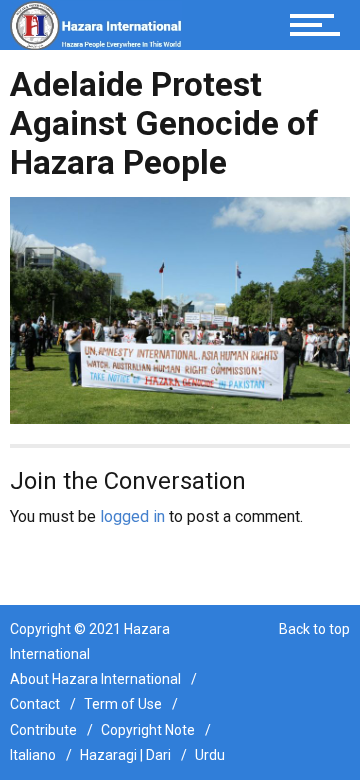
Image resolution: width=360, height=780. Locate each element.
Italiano (33, 755)
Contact (35, 704)
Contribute (43, 730)
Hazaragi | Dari (125, 755)
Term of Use (123, 704)
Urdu (210, 755)
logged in (132, 516)
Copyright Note (148, 730)
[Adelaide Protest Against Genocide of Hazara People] (180, 309)
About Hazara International (95, 679)
